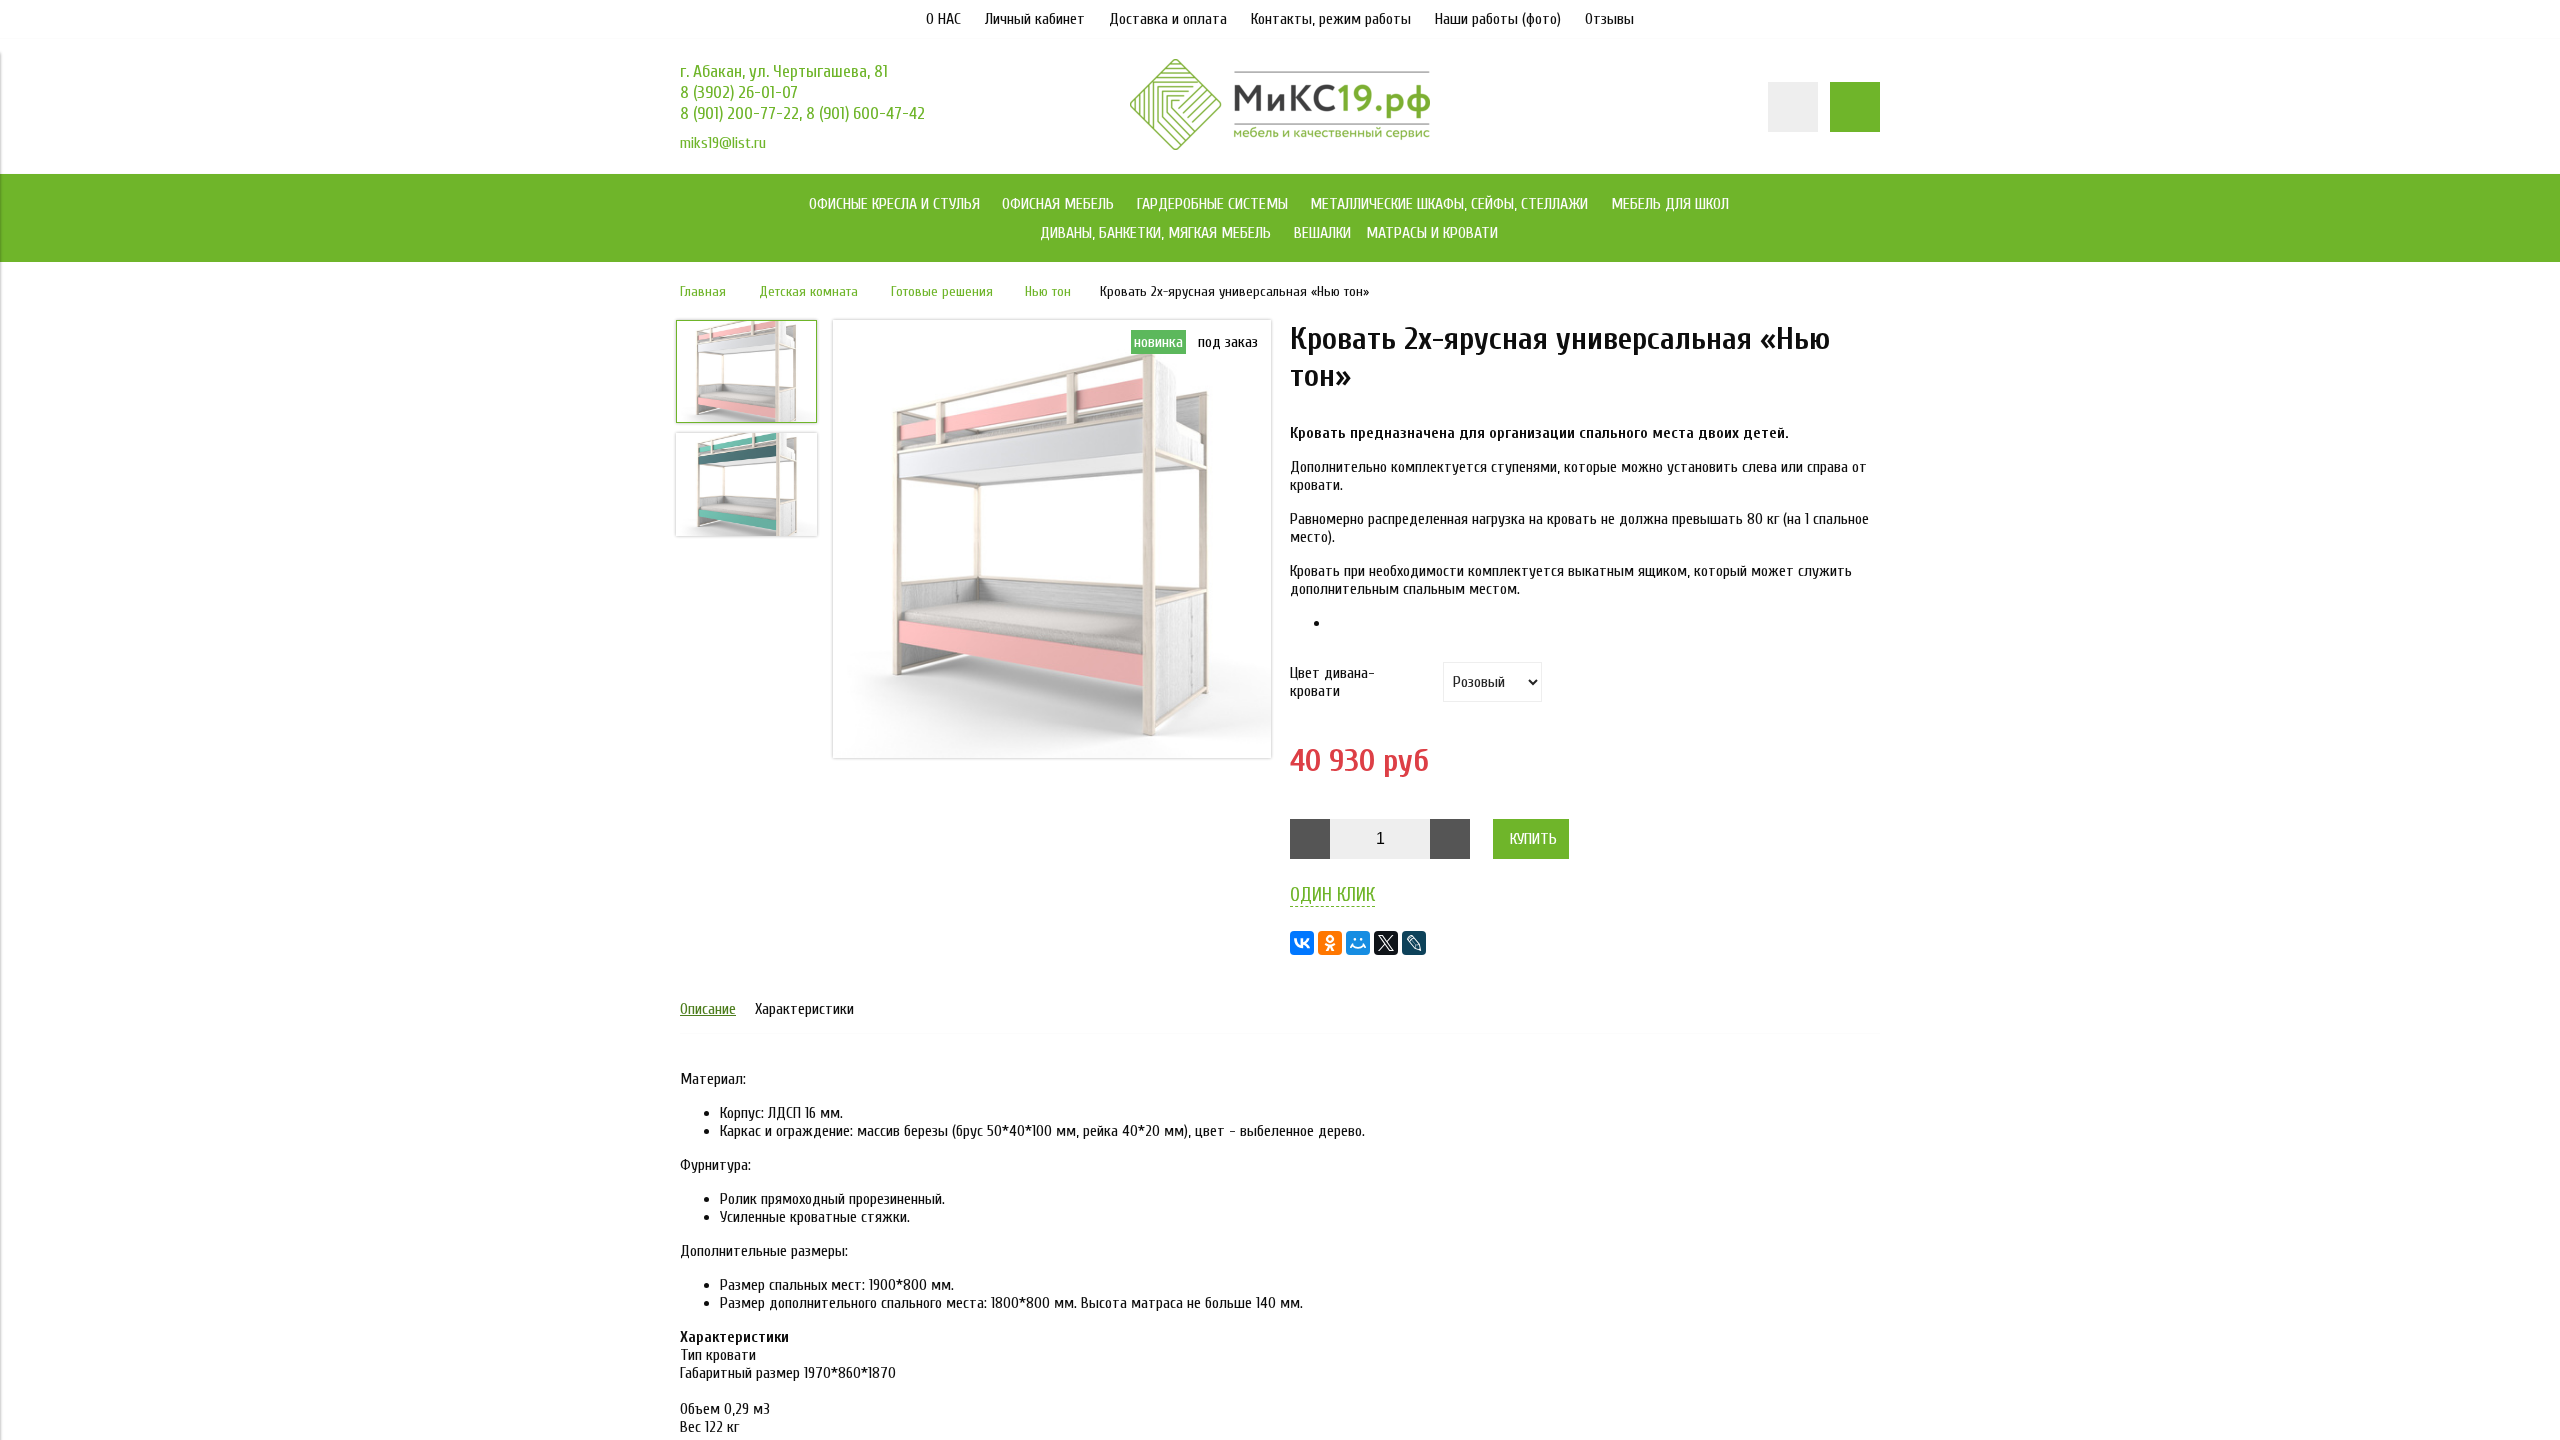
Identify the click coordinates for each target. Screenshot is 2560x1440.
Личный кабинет (1035, 19)
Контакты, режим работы (1331, 19)
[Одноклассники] (1330, 943)
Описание (708, 1009)
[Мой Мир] (1358, 943)
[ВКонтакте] (1302, 943)
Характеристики (804, 1009)
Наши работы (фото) (1498, 19)
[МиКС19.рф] (1280, 145)
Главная (703, 291)
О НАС (943, 19)
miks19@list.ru (723, 143)
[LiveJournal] (1414, 943)
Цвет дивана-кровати (1332, 682)
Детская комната (808, 291)
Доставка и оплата (1168, 19)
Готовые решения (942, 291)
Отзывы (1609, 19)
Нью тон (1048, 291)
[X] (1386, 943)
